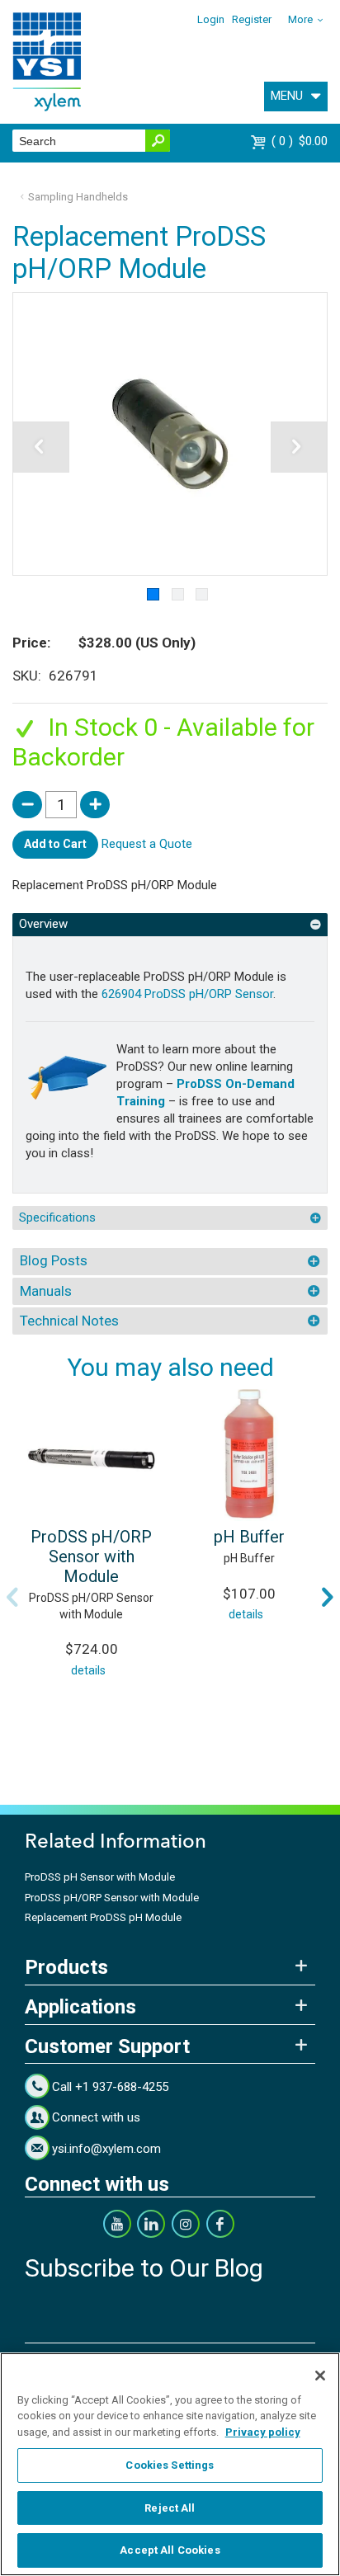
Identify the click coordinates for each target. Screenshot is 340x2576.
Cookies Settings (170, 2465)
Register (252, 19)
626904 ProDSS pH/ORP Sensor (187, 994)
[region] (170, 2464)
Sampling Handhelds (78, 197)
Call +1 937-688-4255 (110, 2087)
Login (211, 19)
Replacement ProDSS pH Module (103, 1917)
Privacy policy (263, 2432)
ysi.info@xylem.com (106, 2149)
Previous (12, 1597)
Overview (43, 924)
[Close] (320, 2376)
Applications (80, 2007)
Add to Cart (55, 844)
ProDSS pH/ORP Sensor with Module (91, 1556)
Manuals (46, 1291)
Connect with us (96, 2117)
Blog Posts (54, 1260)
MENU (287, 96)
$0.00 (302, 141)
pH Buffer (249, 1537)
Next (328, 1597)
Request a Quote (147, 844)
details (88, 1670)
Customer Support (107, 2046)
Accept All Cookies (170, 2550)
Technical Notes (69, 1321)
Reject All (170, 2508)
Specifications (57, 1217)
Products (66, 1967)
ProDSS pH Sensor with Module (100, 1877)
